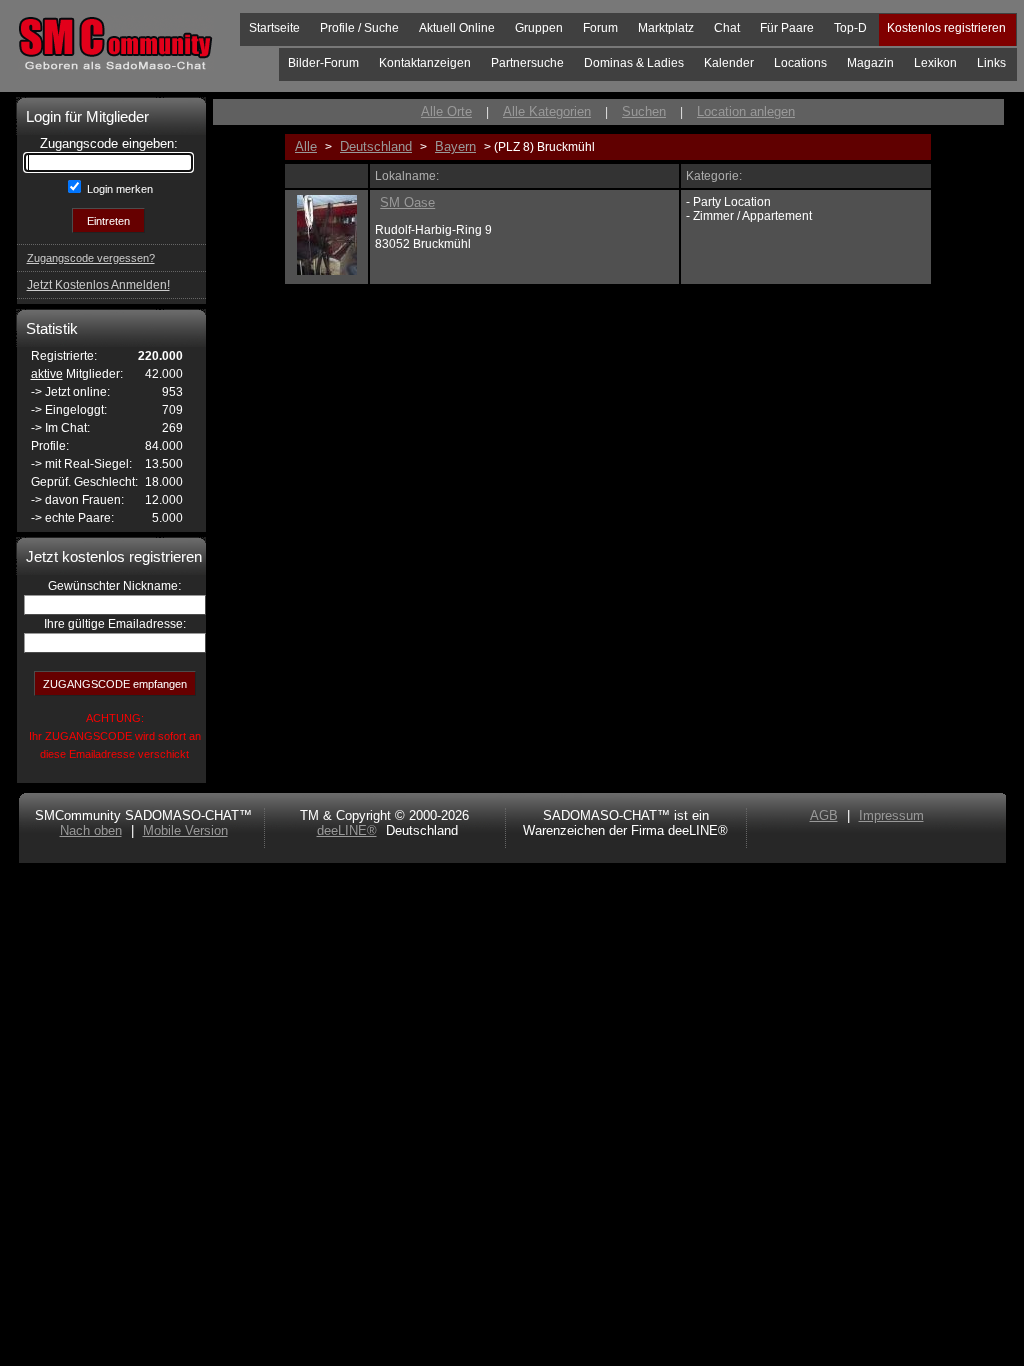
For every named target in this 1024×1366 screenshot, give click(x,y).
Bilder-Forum (323, 63)
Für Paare (787, 28)
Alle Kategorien (547, 111)
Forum (600, 28)
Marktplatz (666, 28)
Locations (800, 63)
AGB (824, 815)
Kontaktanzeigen (425, 63)
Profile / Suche (359, 28)
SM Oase (407, 202)
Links (991, 63)
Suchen (644, 111)
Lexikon (935, 63)
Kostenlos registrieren (946, 28)
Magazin (870, 63)
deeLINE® (347, 830)
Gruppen (539, 28)
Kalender (729, 63)
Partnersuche (527, 63)
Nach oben (91, 830)
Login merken (118, 189)
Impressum (891, 815)
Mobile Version (185, 830)
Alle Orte (446, 111)
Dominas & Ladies (634, 63)
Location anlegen (746, 111)
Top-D (850, 28)
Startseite (274, 28)
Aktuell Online (457, 28)
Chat (727, 28)
